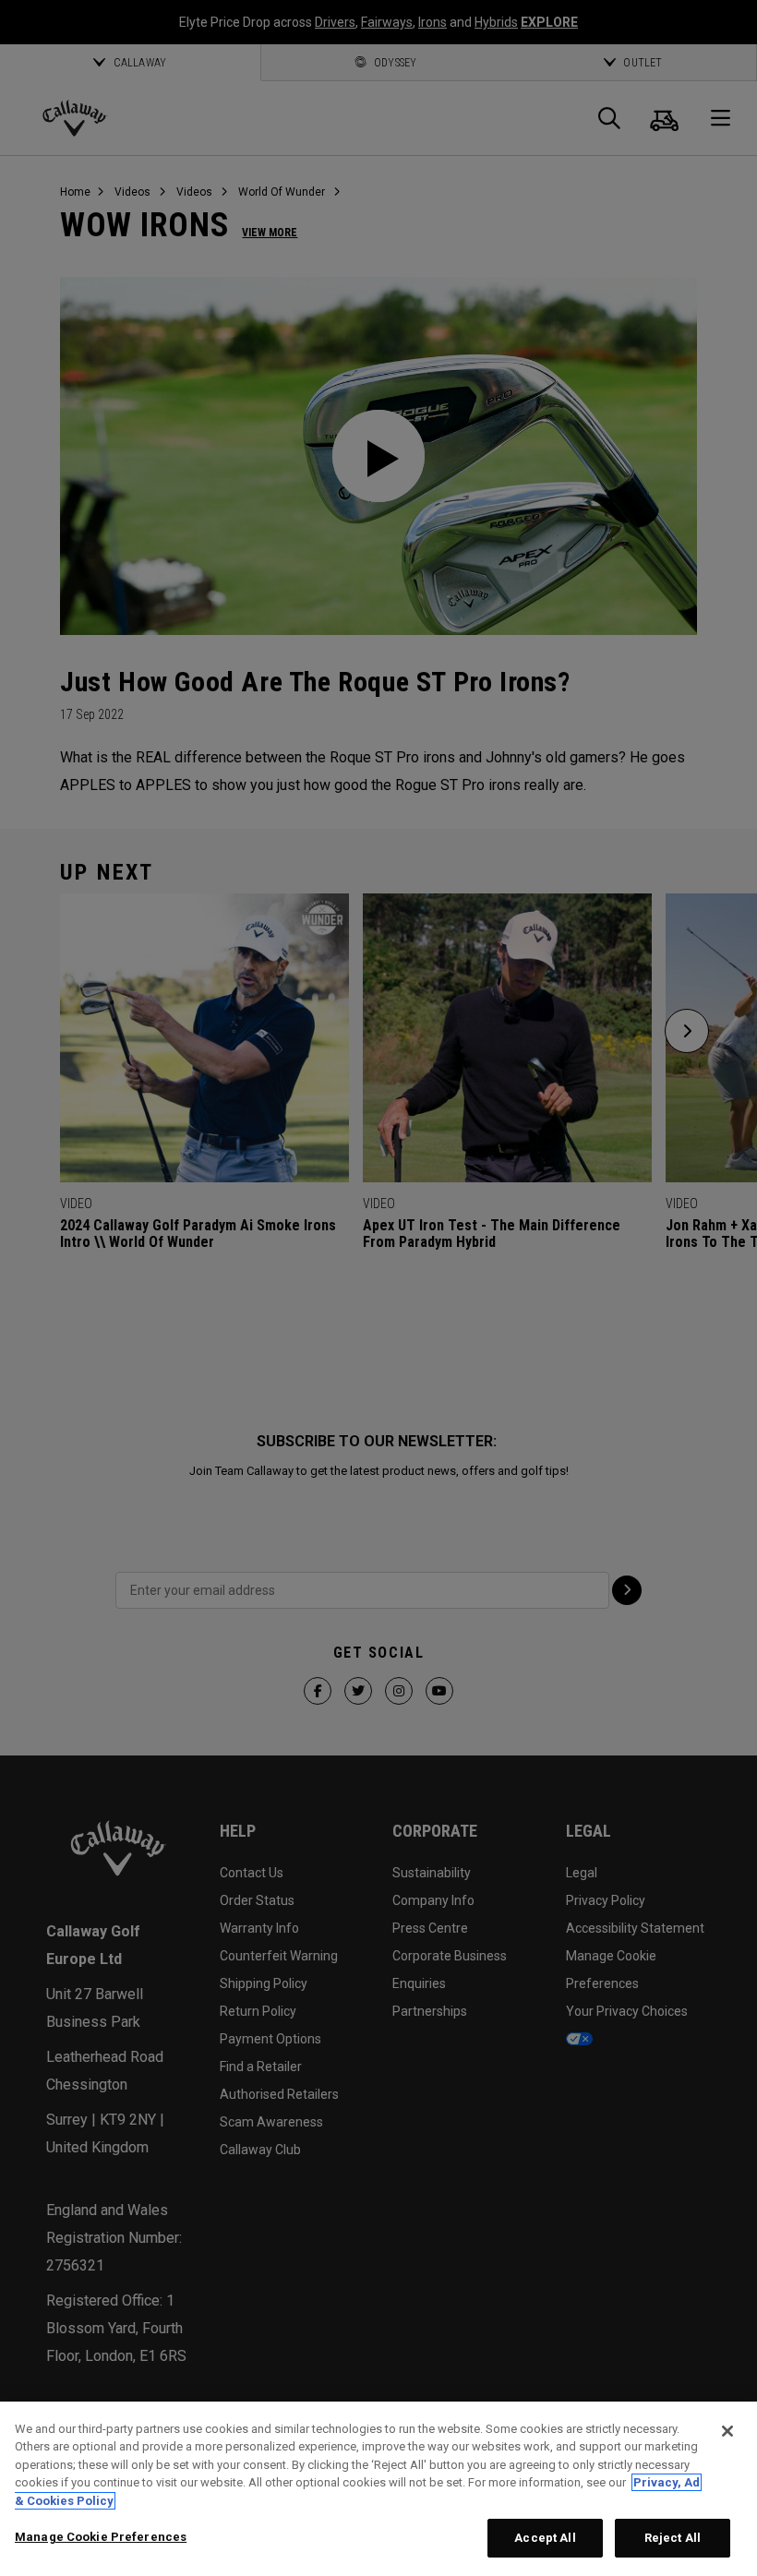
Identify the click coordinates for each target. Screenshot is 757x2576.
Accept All (545, 2538)
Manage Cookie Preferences (101, 2537)
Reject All (673, 2538)
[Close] (727, 2431)
